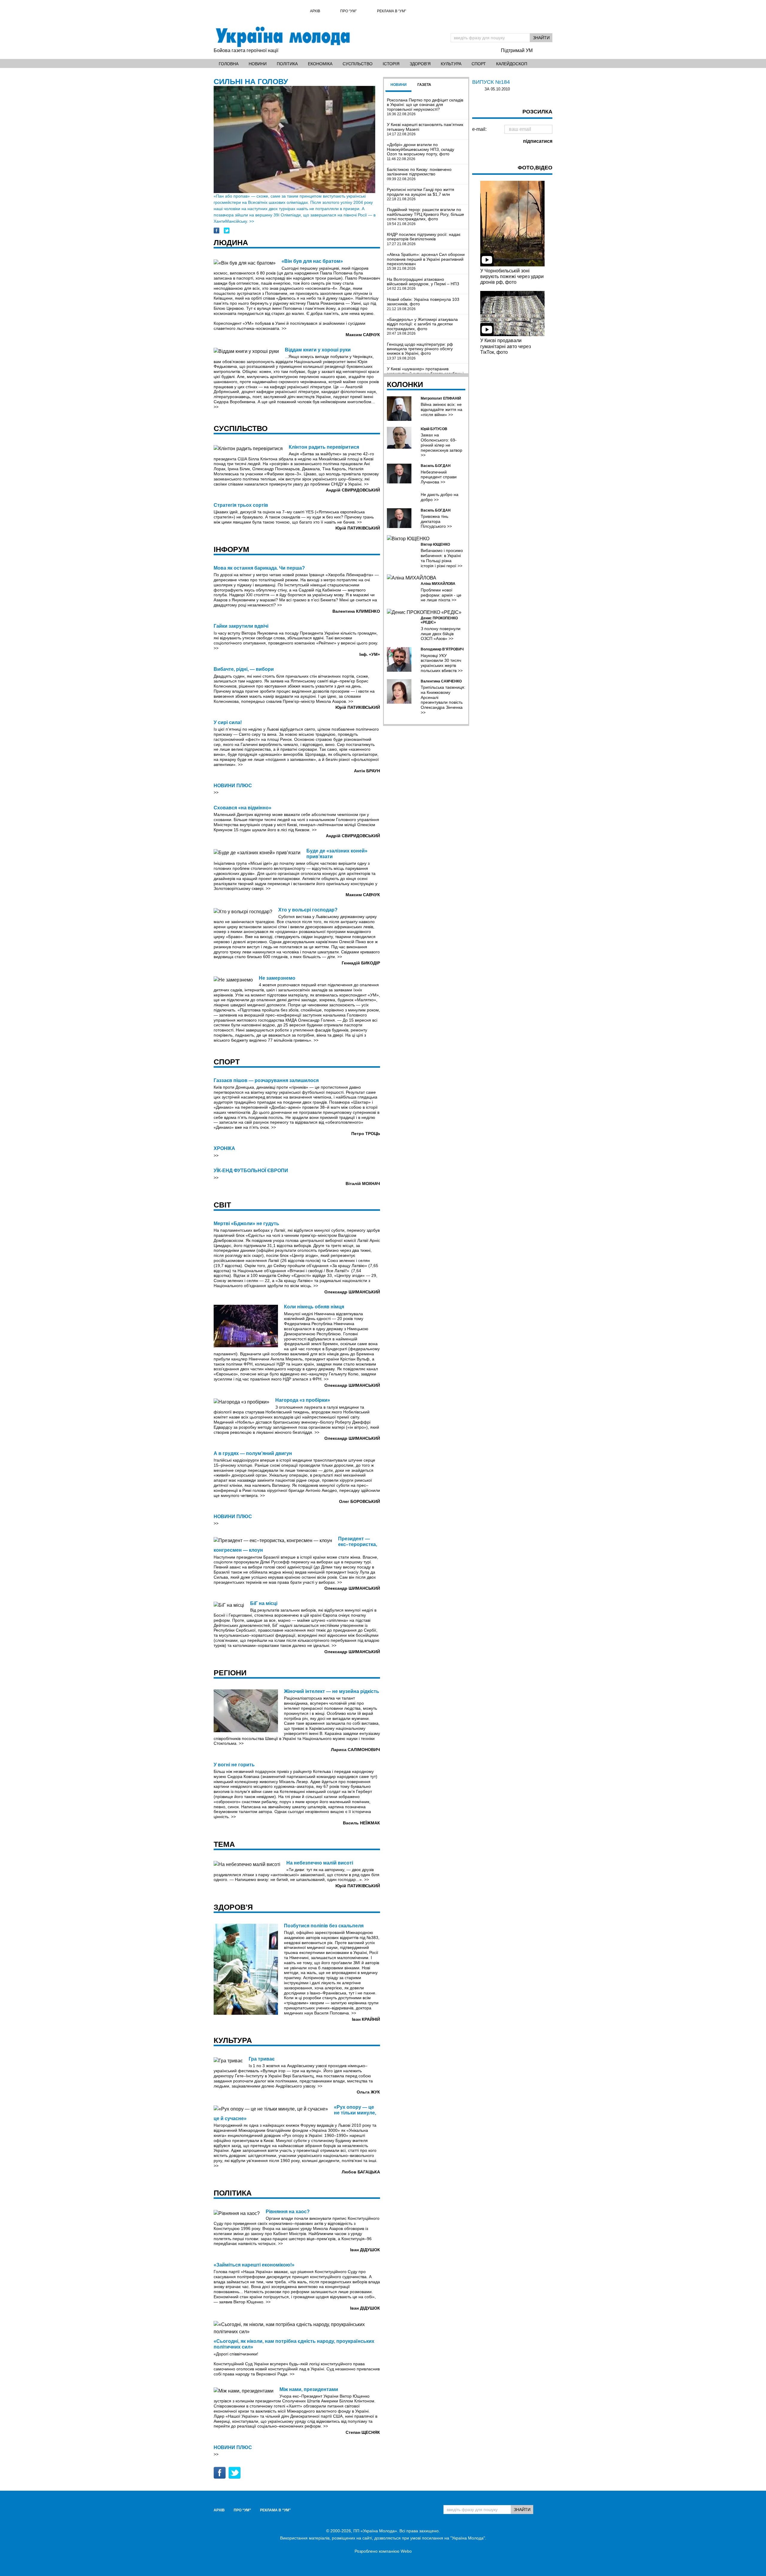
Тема (224, 1844)
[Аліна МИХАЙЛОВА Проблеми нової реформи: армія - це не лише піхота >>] (426, 578)
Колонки (405, 384)
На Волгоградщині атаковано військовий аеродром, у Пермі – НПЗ (423, 284)
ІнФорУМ (231, 549)
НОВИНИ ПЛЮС (233, 786)
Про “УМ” (348, 11)
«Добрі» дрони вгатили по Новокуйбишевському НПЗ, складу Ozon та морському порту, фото (421, 152)
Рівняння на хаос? (288, 2212)
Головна (229, 64)
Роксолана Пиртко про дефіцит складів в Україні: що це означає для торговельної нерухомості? (425, 107)
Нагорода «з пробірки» (303, 1400)
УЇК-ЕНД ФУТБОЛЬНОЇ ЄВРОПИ (251, 1171)
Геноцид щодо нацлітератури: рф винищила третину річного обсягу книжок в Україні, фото (420, 351)
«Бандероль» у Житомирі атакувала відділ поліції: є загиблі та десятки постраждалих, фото (422, 326)
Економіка (320, 64)
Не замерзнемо (277, 978)
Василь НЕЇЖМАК (361, 1823)
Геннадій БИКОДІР (361, 963)
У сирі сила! (228, 722)
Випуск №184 (491, 82)
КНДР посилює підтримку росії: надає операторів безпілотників (424, 239)
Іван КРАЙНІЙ (366, 2019)
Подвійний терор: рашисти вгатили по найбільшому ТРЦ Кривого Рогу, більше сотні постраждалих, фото (425, 217)
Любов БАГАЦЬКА (361, 2172)
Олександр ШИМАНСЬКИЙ (352, 1292)
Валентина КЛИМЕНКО (356, 611)
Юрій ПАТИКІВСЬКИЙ (358, 528)
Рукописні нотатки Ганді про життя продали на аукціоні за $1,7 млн (421, 194)
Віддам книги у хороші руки (318, 350)
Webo (406, 2551)
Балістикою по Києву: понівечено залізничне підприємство (419, 174)
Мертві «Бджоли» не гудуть (246, 1223)
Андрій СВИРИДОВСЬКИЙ (353, 490)
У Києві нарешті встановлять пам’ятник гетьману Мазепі (425, 129)
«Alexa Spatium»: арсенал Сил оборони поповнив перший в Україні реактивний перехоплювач (426, 261)
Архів (315, 11)
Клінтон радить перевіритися (324, 447)
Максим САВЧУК (363, 335)
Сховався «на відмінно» (243, 808)
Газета (424, 85)
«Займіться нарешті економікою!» (254, 2265)
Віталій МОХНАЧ (363, 1184)
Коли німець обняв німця (314, 1307)
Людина (231, 242)
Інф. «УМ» (370, 654)
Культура (451, 64)
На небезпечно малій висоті (320, 1863)
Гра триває (262, 2059)
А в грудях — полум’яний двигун (253, 1453)
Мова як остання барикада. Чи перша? (259, 568)
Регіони (230, 1673)
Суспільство (358, 64)
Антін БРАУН (367, 771)
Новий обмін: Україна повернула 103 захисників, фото (423, 304)
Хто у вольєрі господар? (308, 910)
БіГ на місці (264, 1603)
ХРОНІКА (224, 1148)
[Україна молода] (282, 37)
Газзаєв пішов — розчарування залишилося (266, 1080)
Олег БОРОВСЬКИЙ (360, 1501)
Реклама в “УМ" (392, 11)
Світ (222, 1205)
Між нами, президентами (309, 2389)
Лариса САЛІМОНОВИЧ (355, 1750)
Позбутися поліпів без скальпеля (324, 1926)
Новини (258, 64)
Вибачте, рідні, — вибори (244, 669)
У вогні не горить (234, 1765)
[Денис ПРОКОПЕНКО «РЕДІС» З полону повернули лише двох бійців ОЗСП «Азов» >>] (426, 612)
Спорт (479, 64)
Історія (391, 64)
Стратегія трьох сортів (241, 505)
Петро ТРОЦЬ (366, 1134)
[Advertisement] (512, 452)
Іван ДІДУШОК (365, 2250)
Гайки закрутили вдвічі (241, 626)
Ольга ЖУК (368, 2092)
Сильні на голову (251, 81)
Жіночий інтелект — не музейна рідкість (332, 1691)
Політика (287, 64)
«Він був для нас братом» (312, 261)
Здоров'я (420, 64)
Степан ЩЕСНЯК (363, 2432)
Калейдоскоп (512, 64)
